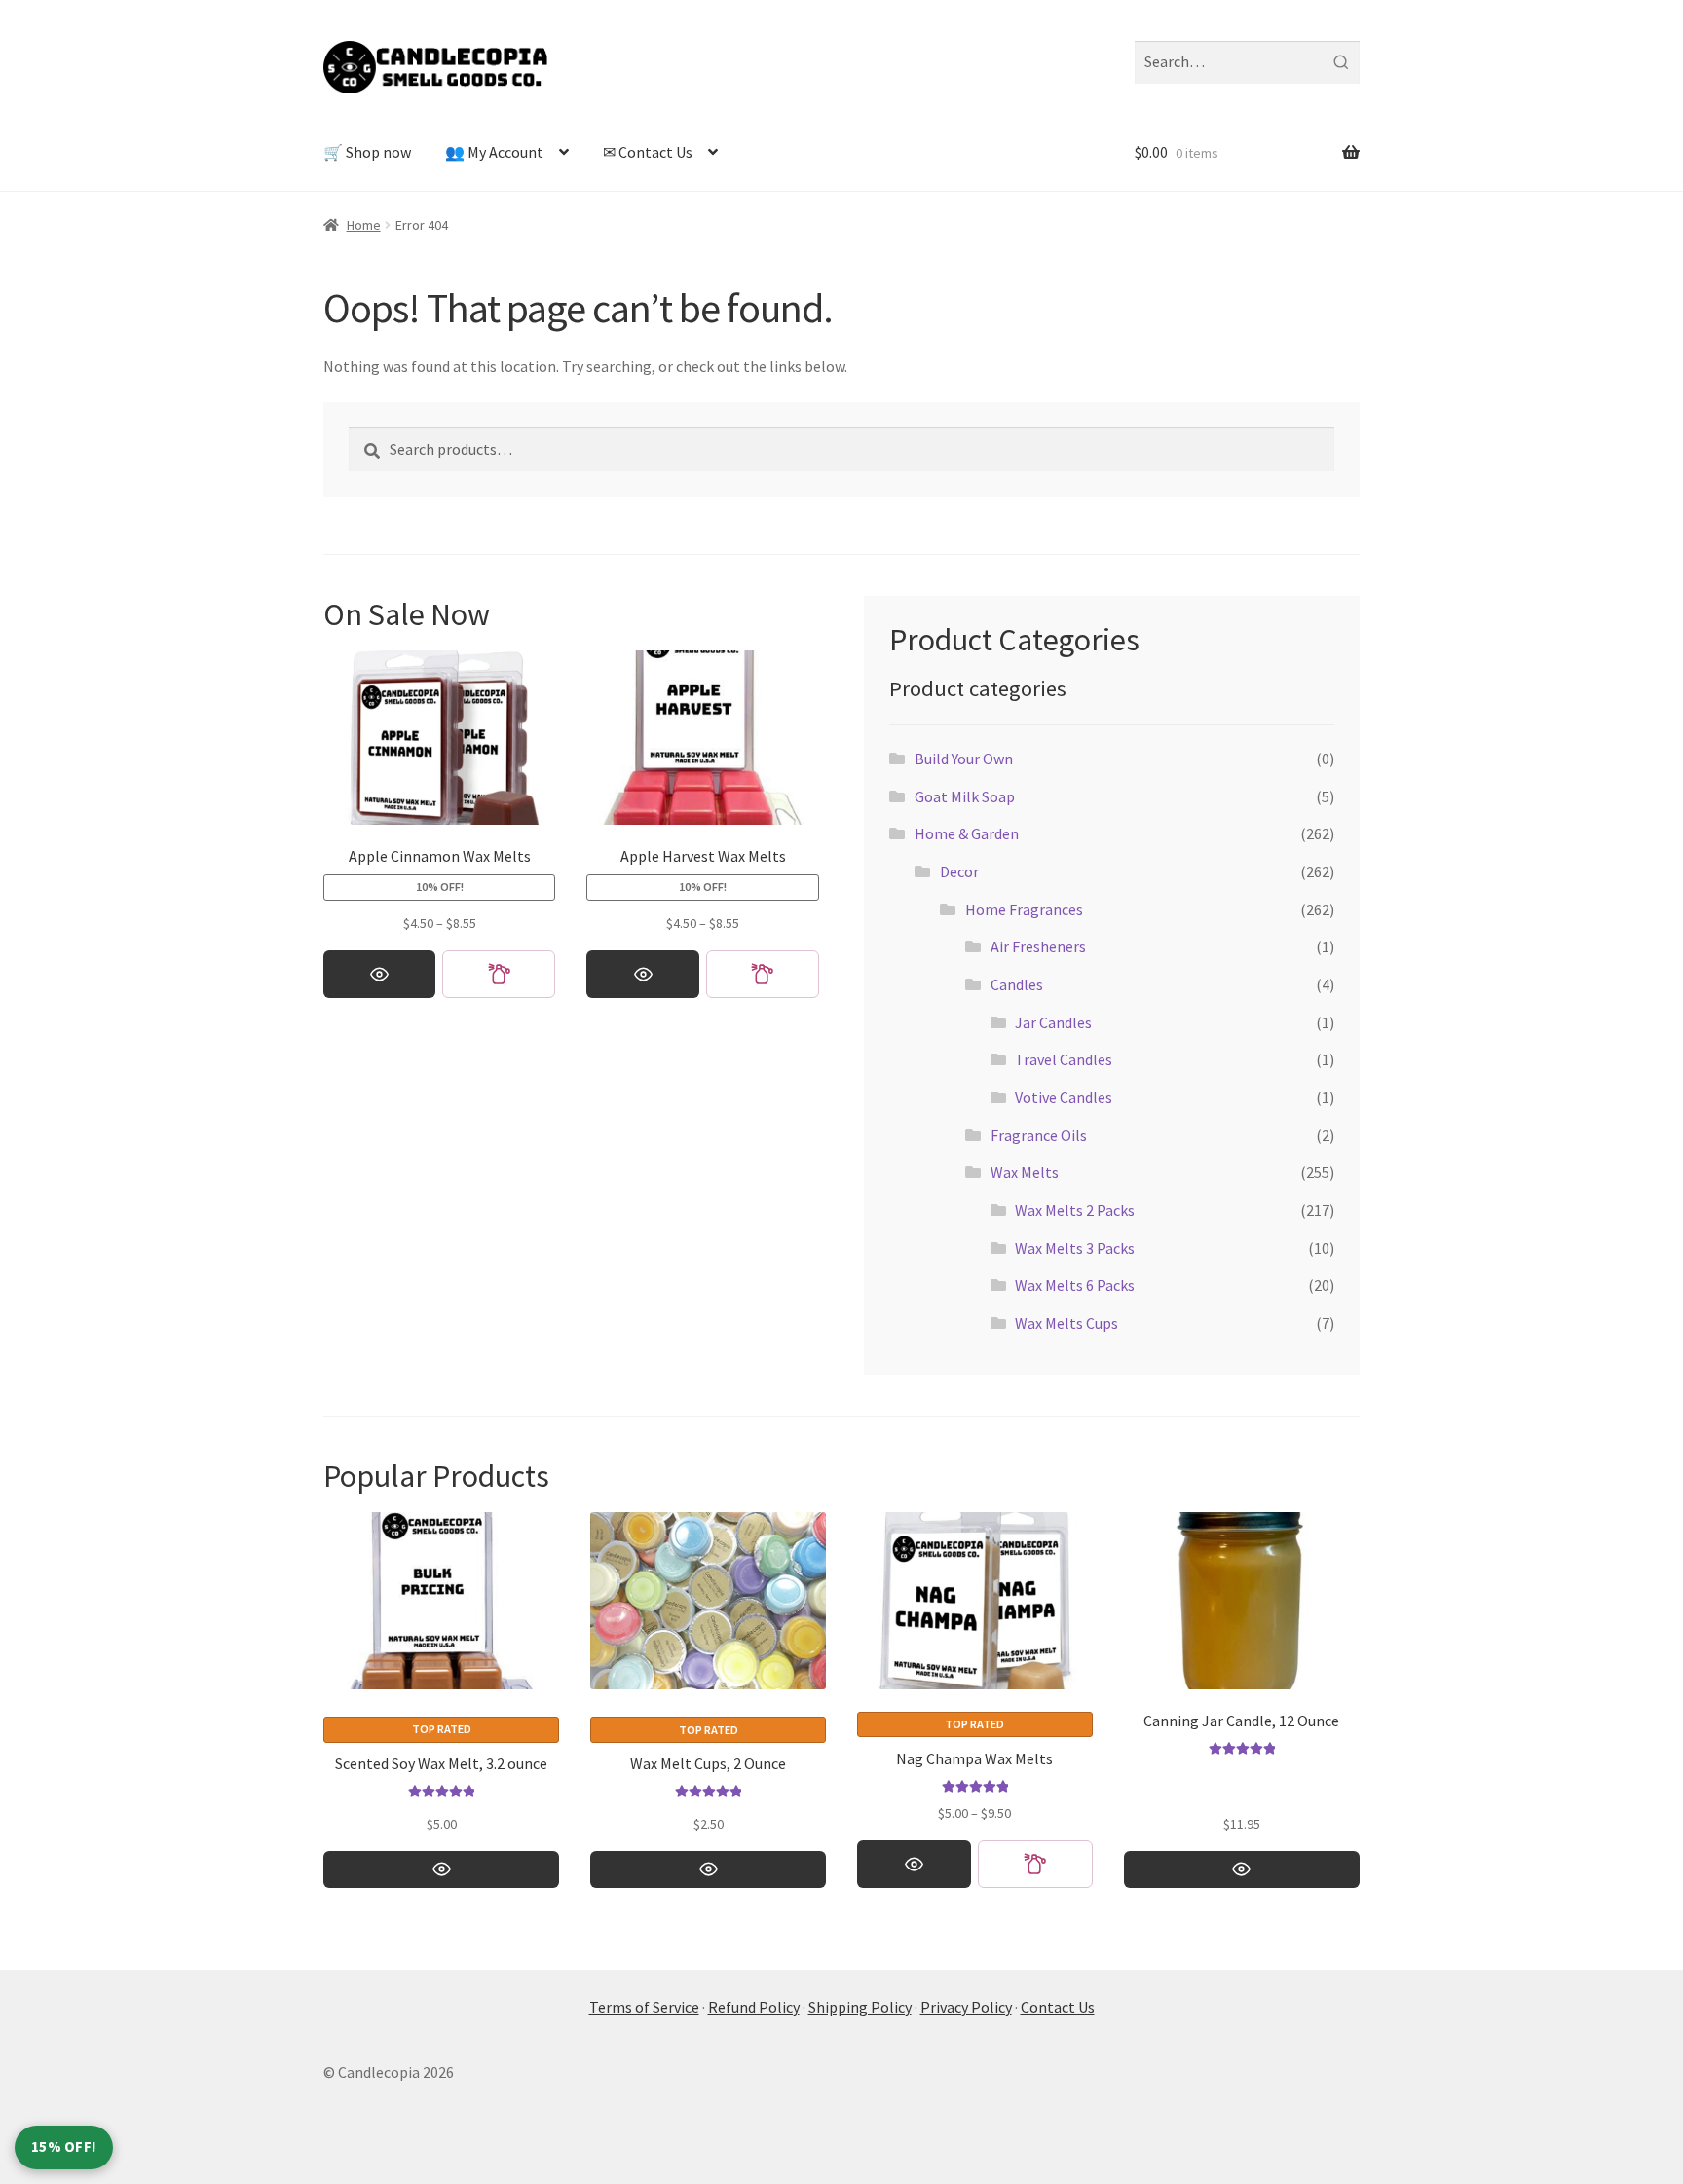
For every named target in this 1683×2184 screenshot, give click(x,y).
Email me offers (976, 1184)
